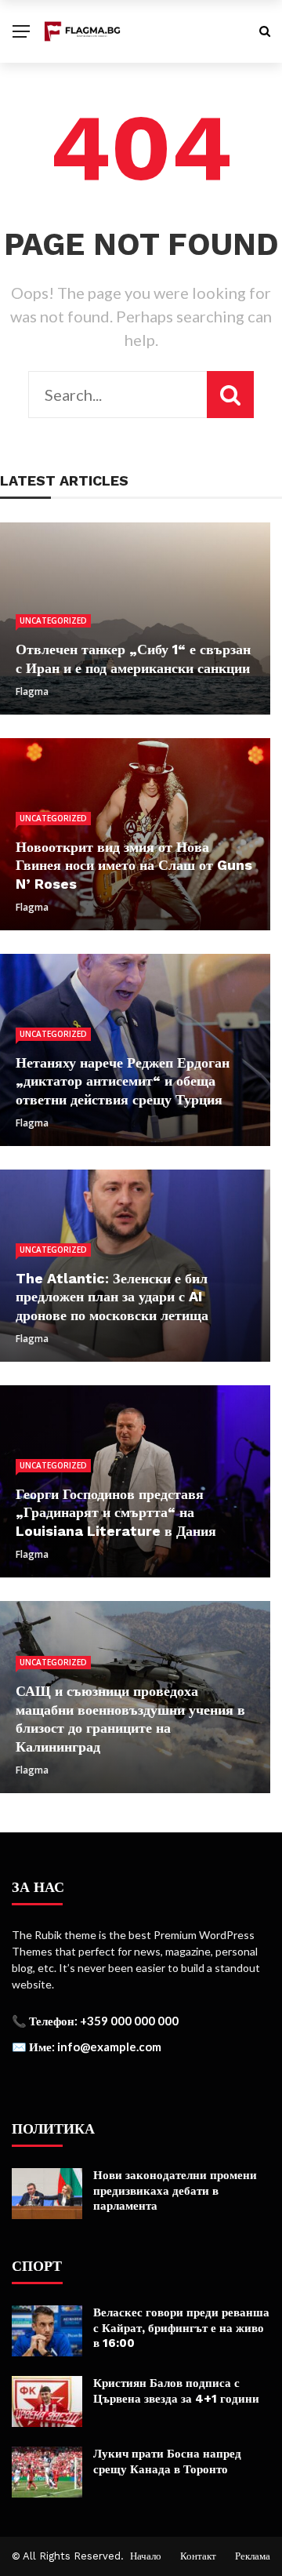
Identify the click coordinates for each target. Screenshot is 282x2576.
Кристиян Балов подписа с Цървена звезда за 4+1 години (176, 2391)
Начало (146, 2556)
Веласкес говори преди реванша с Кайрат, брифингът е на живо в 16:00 (181, 2328)
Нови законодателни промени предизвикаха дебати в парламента (175, 2190)
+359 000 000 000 (129, 2021)
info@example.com (109, 2047)
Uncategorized (53, 620)
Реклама (253, 2556)
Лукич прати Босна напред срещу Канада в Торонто (167, 2461)
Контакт (198, 2556)
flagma (32, 691)
